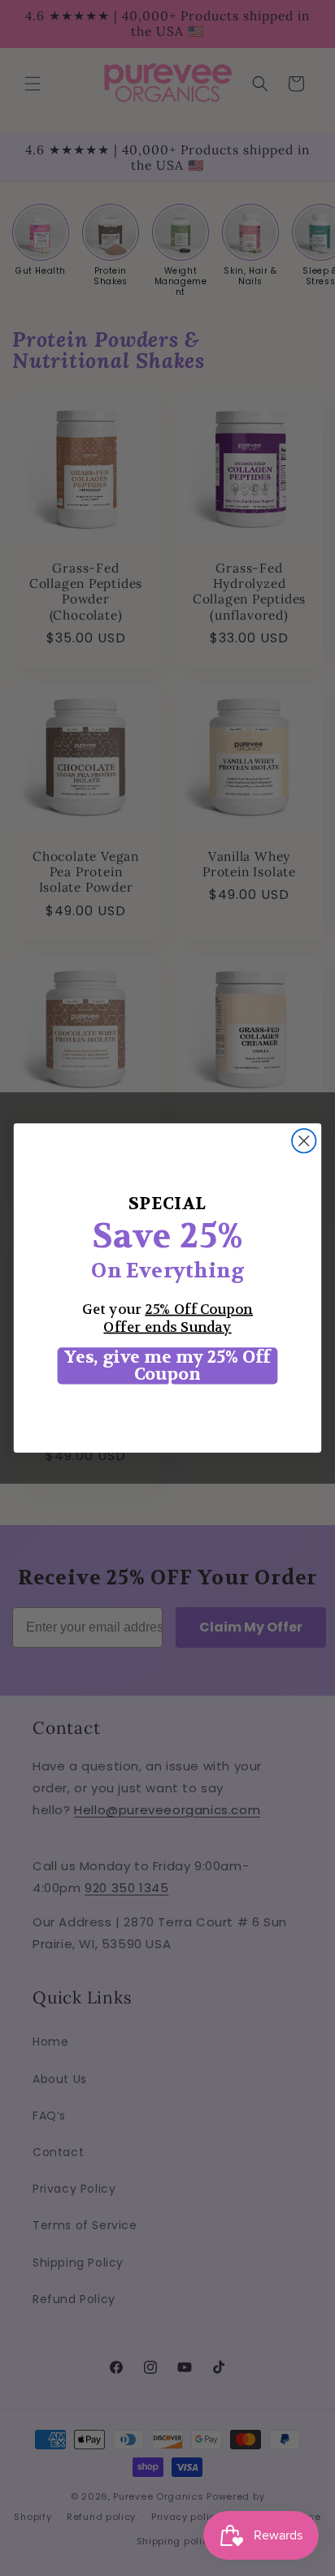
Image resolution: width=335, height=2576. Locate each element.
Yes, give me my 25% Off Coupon (167, 1366)
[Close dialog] (304, 1141)
